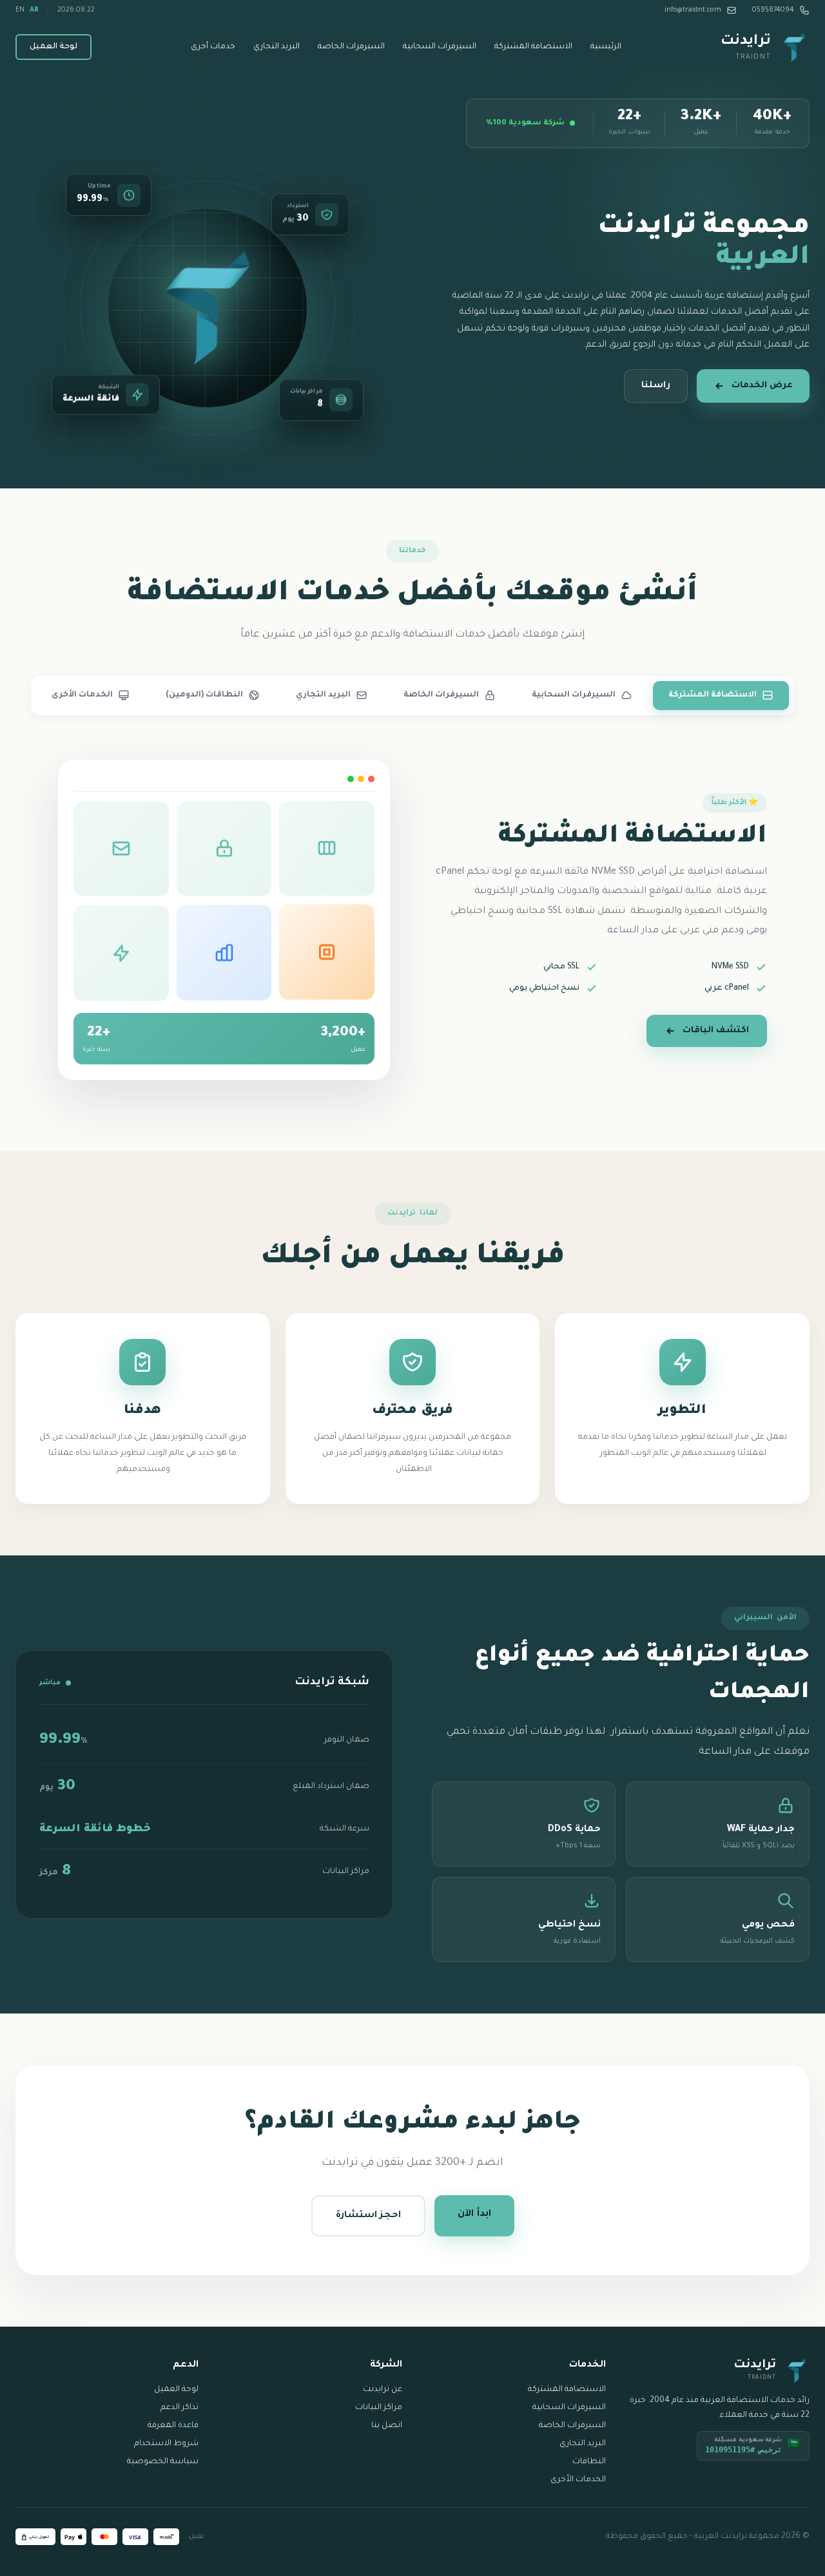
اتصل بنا (387, 2426)
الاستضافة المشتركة (533, 47)
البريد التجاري (277, 47)
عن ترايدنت (383, 2390)
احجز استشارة (368, 2216)
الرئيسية (606, 47)
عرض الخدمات (762, 386)
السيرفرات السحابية (440, 47)
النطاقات (589, 2462)
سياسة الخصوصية (163, 2462)
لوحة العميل (53, 47)
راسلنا (656, 386)
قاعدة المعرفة (173, 2426)
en (20, 10)
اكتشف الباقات (716, 1031)
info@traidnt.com (693, 10)
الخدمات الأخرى (578, 2480)
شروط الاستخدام (166, 2444)
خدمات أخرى (213, 47)
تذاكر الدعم (180, 2408)
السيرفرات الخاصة (351, 47)
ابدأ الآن (474, 2215)
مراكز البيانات (379, 2408)
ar (34, 10)
